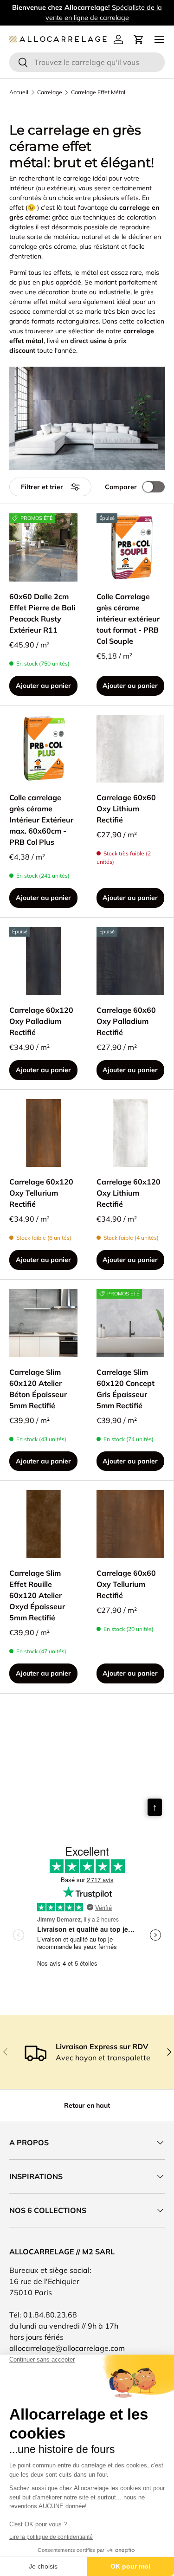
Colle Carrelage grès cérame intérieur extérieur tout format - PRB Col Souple (128, 619)
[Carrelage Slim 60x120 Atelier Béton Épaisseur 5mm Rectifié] (43, 1323)
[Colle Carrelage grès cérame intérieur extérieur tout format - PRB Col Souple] (131, 547)
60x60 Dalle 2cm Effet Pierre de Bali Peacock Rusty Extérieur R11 (42, 613)
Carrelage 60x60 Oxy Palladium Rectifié (126, 1021)
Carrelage (50, 92)
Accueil (19, 92)
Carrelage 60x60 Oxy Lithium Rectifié (126, 809)
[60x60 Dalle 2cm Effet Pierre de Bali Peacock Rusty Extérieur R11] (43, 547)
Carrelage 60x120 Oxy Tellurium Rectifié (41, 1193)
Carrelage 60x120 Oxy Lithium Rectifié (129, 1193)
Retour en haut (87, 2105)
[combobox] (87, 62)
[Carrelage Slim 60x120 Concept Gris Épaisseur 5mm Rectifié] (131, 1323)
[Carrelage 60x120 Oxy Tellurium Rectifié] (43, 1133)
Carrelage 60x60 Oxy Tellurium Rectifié (126, 1584)
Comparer (121, 487)
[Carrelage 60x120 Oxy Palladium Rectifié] (43, 961)
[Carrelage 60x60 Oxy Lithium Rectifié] (131, 749)
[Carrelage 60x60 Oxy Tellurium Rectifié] (131, 1524)
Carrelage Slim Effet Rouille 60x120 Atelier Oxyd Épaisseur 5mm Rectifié (37, 1595)
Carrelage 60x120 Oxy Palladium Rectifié (41, 1021)
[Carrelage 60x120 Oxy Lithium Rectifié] (131, 1133)
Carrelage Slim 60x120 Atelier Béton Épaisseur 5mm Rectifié (38, 1389)
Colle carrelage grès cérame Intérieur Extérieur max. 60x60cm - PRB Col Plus (41, 820)
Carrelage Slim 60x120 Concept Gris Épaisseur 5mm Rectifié (126, 1389)
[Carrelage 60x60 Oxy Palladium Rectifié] (131, 961)
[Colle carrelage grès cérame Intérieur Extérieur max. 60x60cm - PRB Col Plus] (43, 749)
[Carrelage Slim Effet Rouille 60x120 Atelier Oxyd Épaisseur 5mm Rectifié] (43, 1524)
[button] (139, 39)
